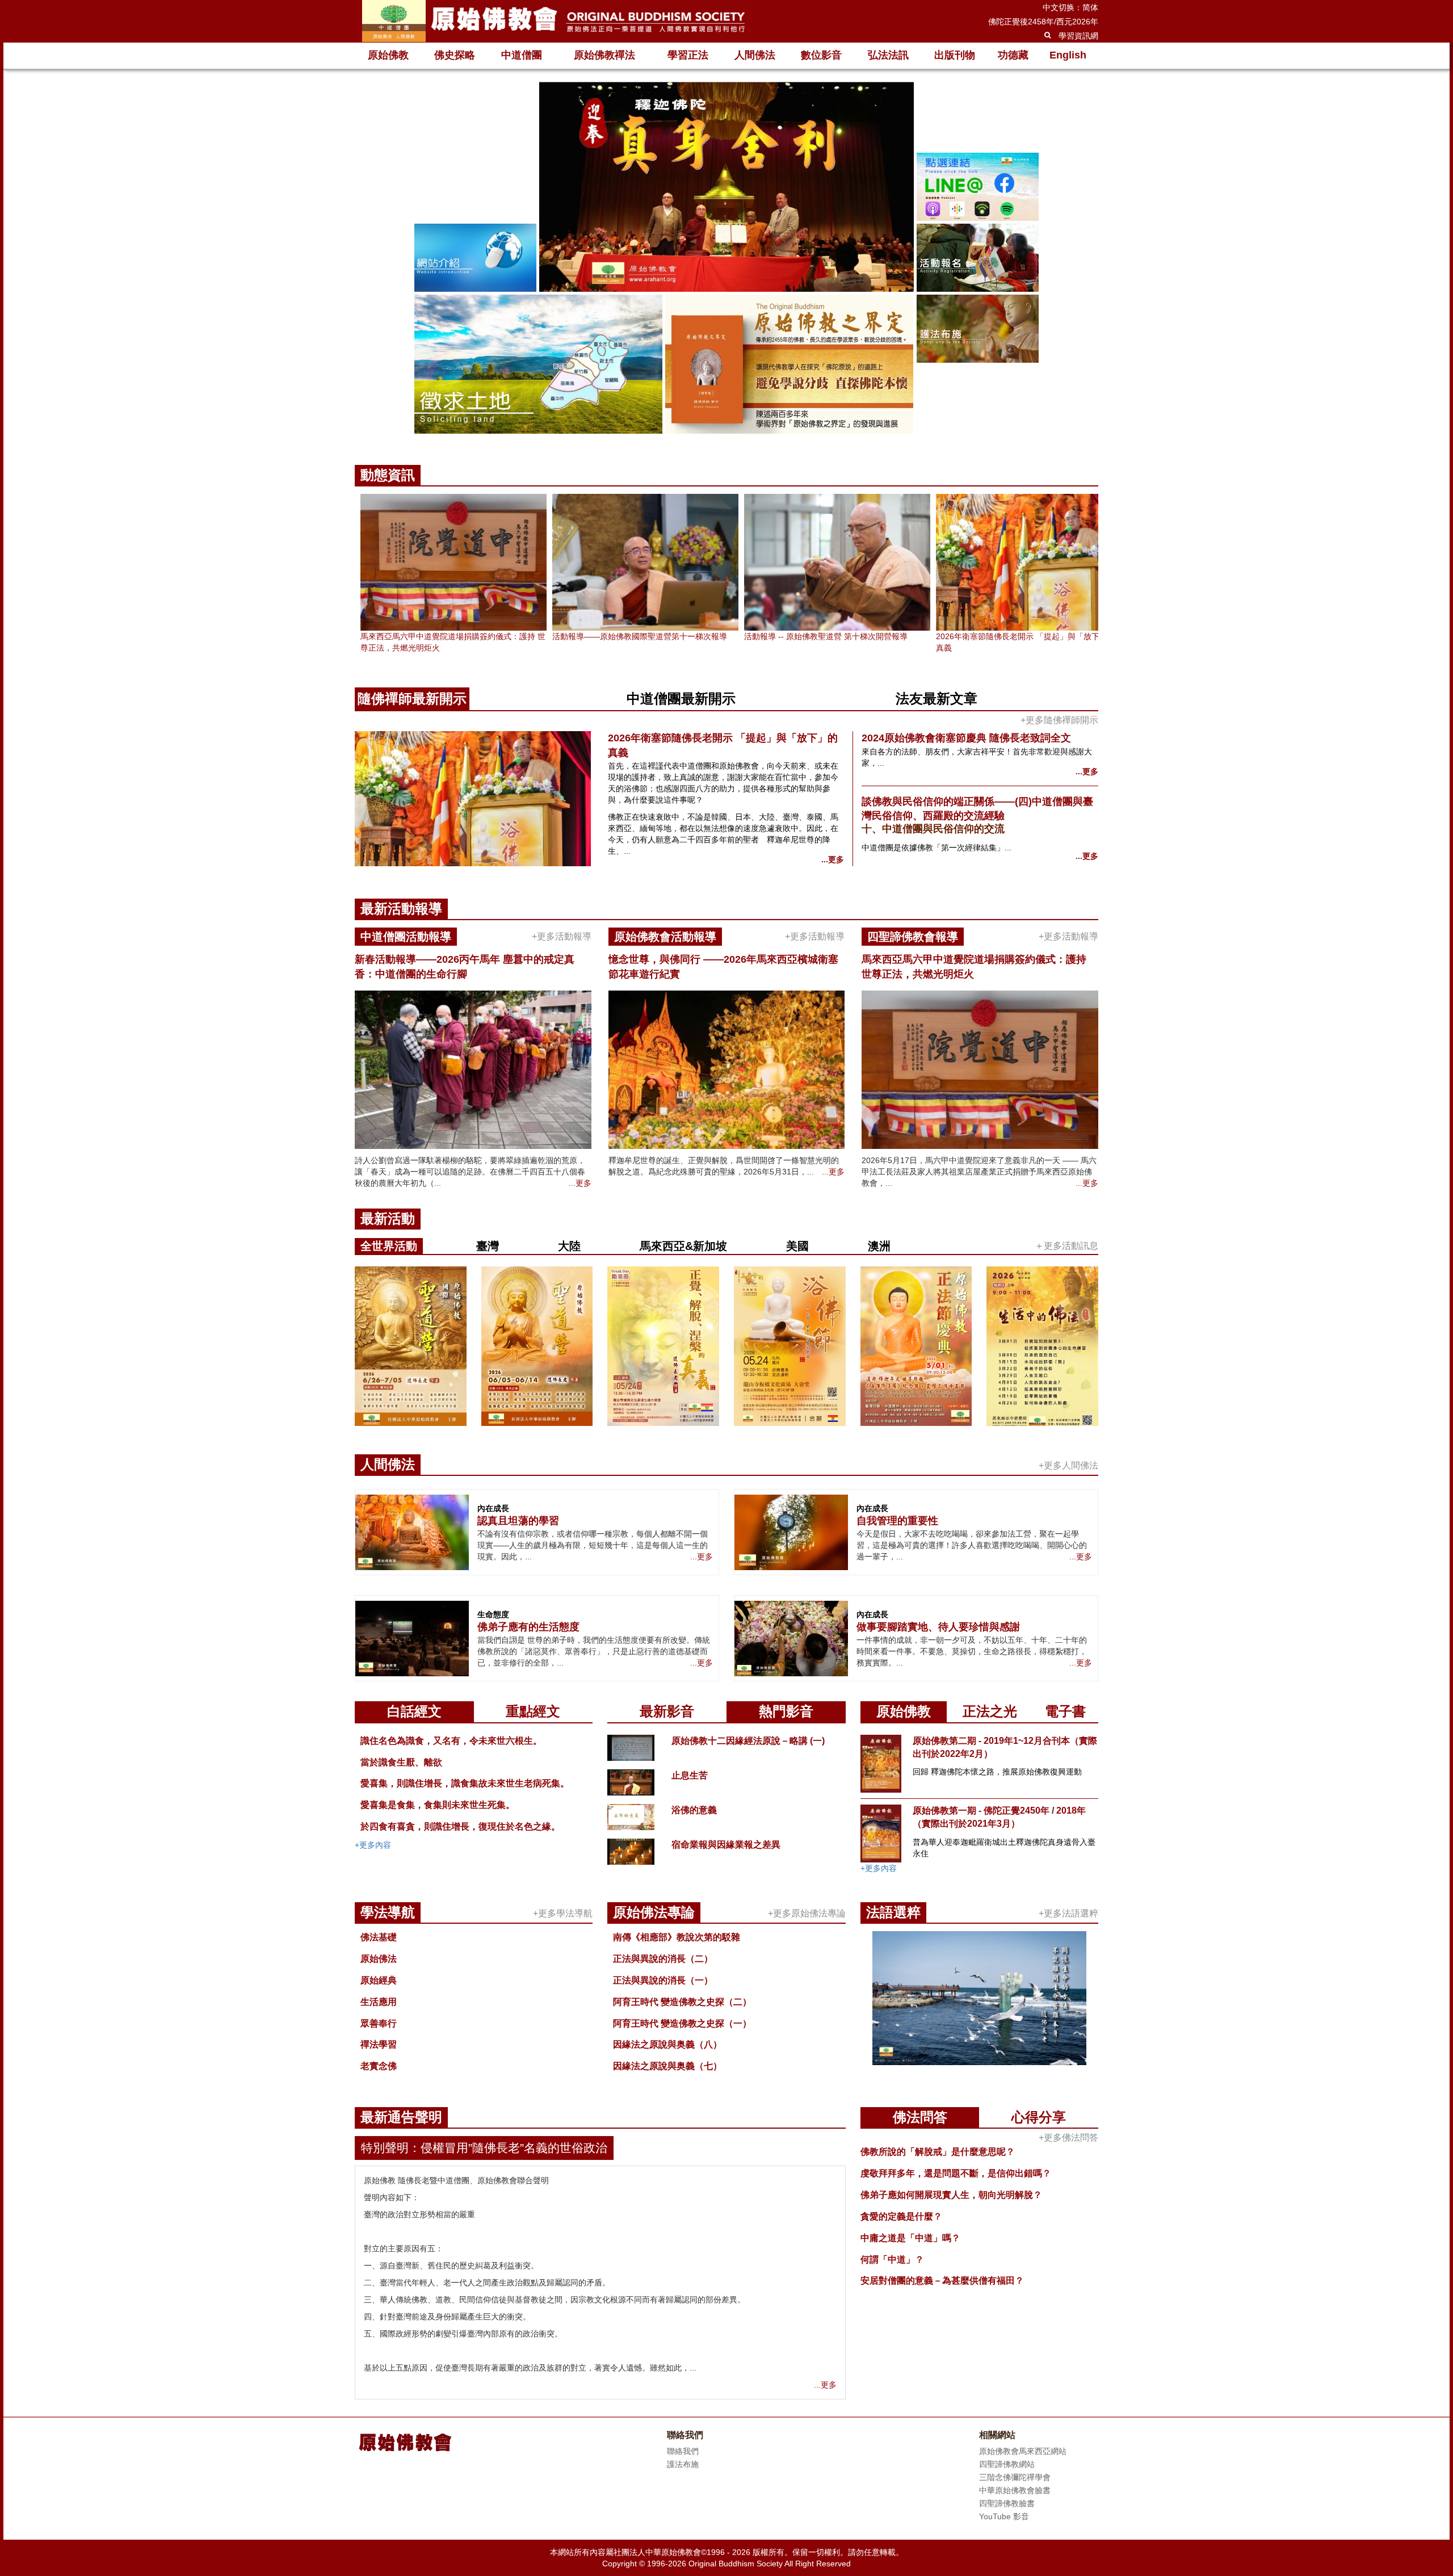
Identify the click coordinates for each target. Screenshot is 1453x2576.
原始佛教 (388, 55)
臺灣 (488, 1246)
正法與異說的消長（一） (663, 1980)
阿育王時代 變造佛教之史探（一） (682, 2023)
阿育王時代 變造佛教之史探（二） (682, 2002)
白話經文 (414, 1711)
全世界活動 (389, 1246)
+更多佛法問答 (1068, 2137)
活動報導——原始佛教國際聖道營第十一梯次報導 (640, 636)
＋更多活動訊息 (1066, 1246)
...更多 (833, 859)
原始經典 (379, 1980)
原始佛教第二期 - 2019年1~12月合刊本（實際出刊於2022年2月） (1005, 1747)
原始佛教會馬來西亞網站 (1023, 2451)
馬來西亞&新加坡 (683, 1246)
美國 (797, 1246)
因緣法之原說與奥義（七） (667, 2066)
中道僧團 (522, 55)
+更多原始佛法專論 (807, 1913)
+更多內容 (373, 1845)
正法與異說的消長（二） (663, 1959)
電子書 (1065, 1711)
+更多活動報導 (562, 936)
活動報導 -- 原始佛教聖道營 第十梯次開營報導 (826, 636)
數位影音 (821, 55)
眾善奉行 (379, 2023)
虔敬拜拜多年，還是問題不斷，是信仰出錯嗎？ (956, 2173)
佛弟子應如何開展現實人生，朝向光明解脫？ (951, 2195)
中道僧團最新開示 (681, 698)
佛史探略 (455, 55)
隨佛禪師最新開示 (412, 698)
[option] (726, 259)
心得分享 (1039, 2117)
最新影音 (667, 1711)
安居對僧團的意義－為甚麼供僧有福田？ (942, 2281)
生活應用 (379, 2002)
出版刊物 (955, 55)
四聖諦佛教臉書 (1007, 2503)
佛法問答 (920, 2117)
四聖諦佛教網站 (1007, 2464)
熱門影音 (786, 1711)
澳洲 (879, 1246)
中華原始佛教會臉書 (1015, 2490)
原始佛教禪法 (604, 55)
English (1068, 55)
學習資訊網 (1078, 36)
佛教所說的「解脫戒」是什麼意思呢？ (938, 2152)
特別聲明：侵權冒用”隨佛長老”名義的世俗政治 (484, 2148)
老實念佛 (379, 2066)
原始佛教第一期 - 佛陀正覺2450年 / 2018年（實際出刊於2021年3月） (999, 1817)
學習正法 (688, 55)
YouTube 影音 (1004, 2516)
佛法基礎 (379, 1937)
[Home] (553, 21)
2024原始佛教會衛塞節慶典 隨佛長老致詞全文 (966, 738)
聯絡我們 (683, 2451)
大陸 (569, 1246)
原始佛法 (379, 1959)
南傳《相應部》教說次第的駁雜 (677, 1937)
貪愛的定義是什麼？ (901, 2216)
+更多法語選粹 (1068, 1913)
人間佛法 (755, 55)
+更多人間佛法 (1068, 1465)
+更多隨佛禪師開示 (1059, 720)
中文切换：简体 (1070, 7)
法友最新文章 (937, 698)
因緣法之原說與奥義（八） (667, 2044)
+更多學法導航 (563, 1913)
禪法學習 (379, 2044)
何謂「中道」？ (892, 2260)
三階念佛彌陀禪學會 (1015, 2477)
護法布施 (683, 2464)
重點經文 (533, 1711)
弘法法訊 (888, 55)
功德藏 (1013, 55)
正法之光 (990, 1711)
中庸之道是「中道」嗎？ (910, 2238)
